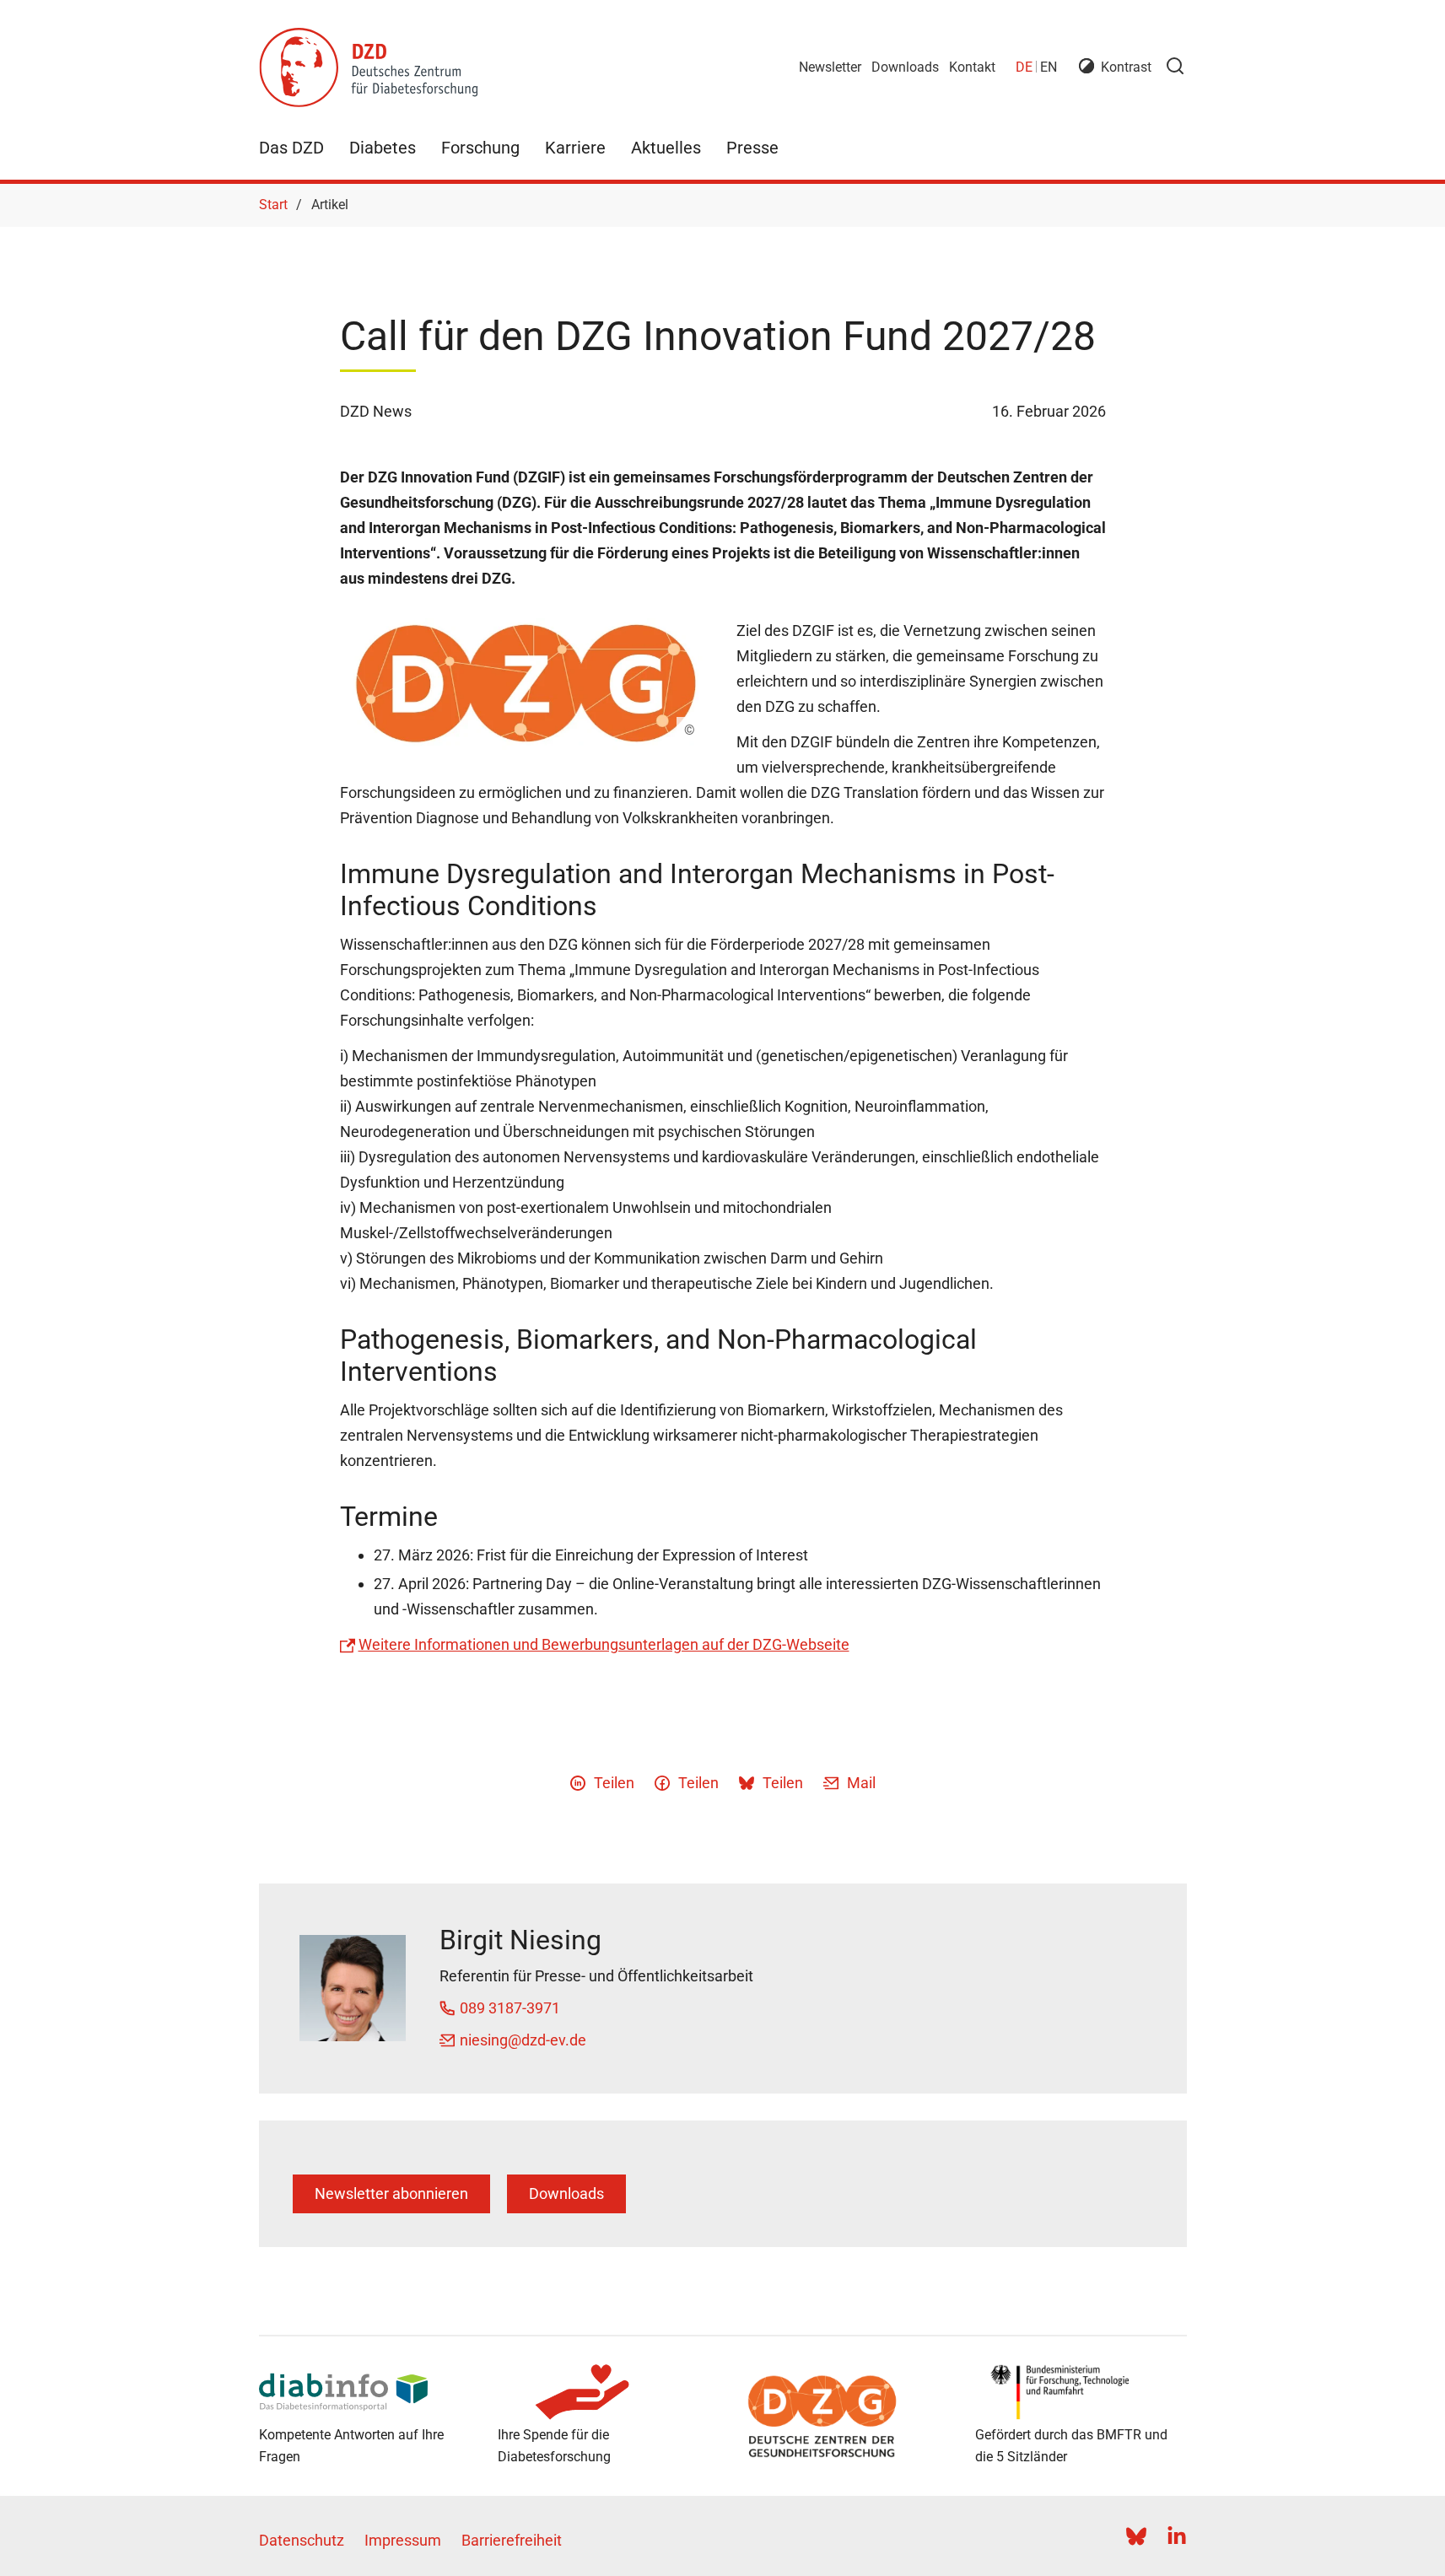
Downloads (905, 67)
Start (273, 205)
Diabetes (383, 148)
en (1049, 67)
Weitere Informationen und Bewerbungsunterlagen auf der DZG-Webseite (604, 1644)
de (1024, 67)
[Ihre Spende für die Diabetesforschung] (604, 2392)
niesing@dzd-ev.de (523, 2040)
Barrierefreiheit (512, 2540)
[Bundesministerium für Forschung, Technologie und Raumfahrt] (1081, 2392)
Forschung (480, 148)
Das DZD (291, 148)
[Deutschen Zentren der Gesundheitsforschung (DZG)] (842, 2417)
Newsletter (830, 67)
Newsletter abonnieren (391, 2193)
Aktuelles (666, 148)
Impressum (403, 2540)
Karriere (575, 148)
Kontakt (972, 67)
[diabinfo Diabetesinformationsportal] (365, 2392)
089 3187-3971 (510, 2008)
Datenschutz (302, 2540)
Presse (752, 148)
